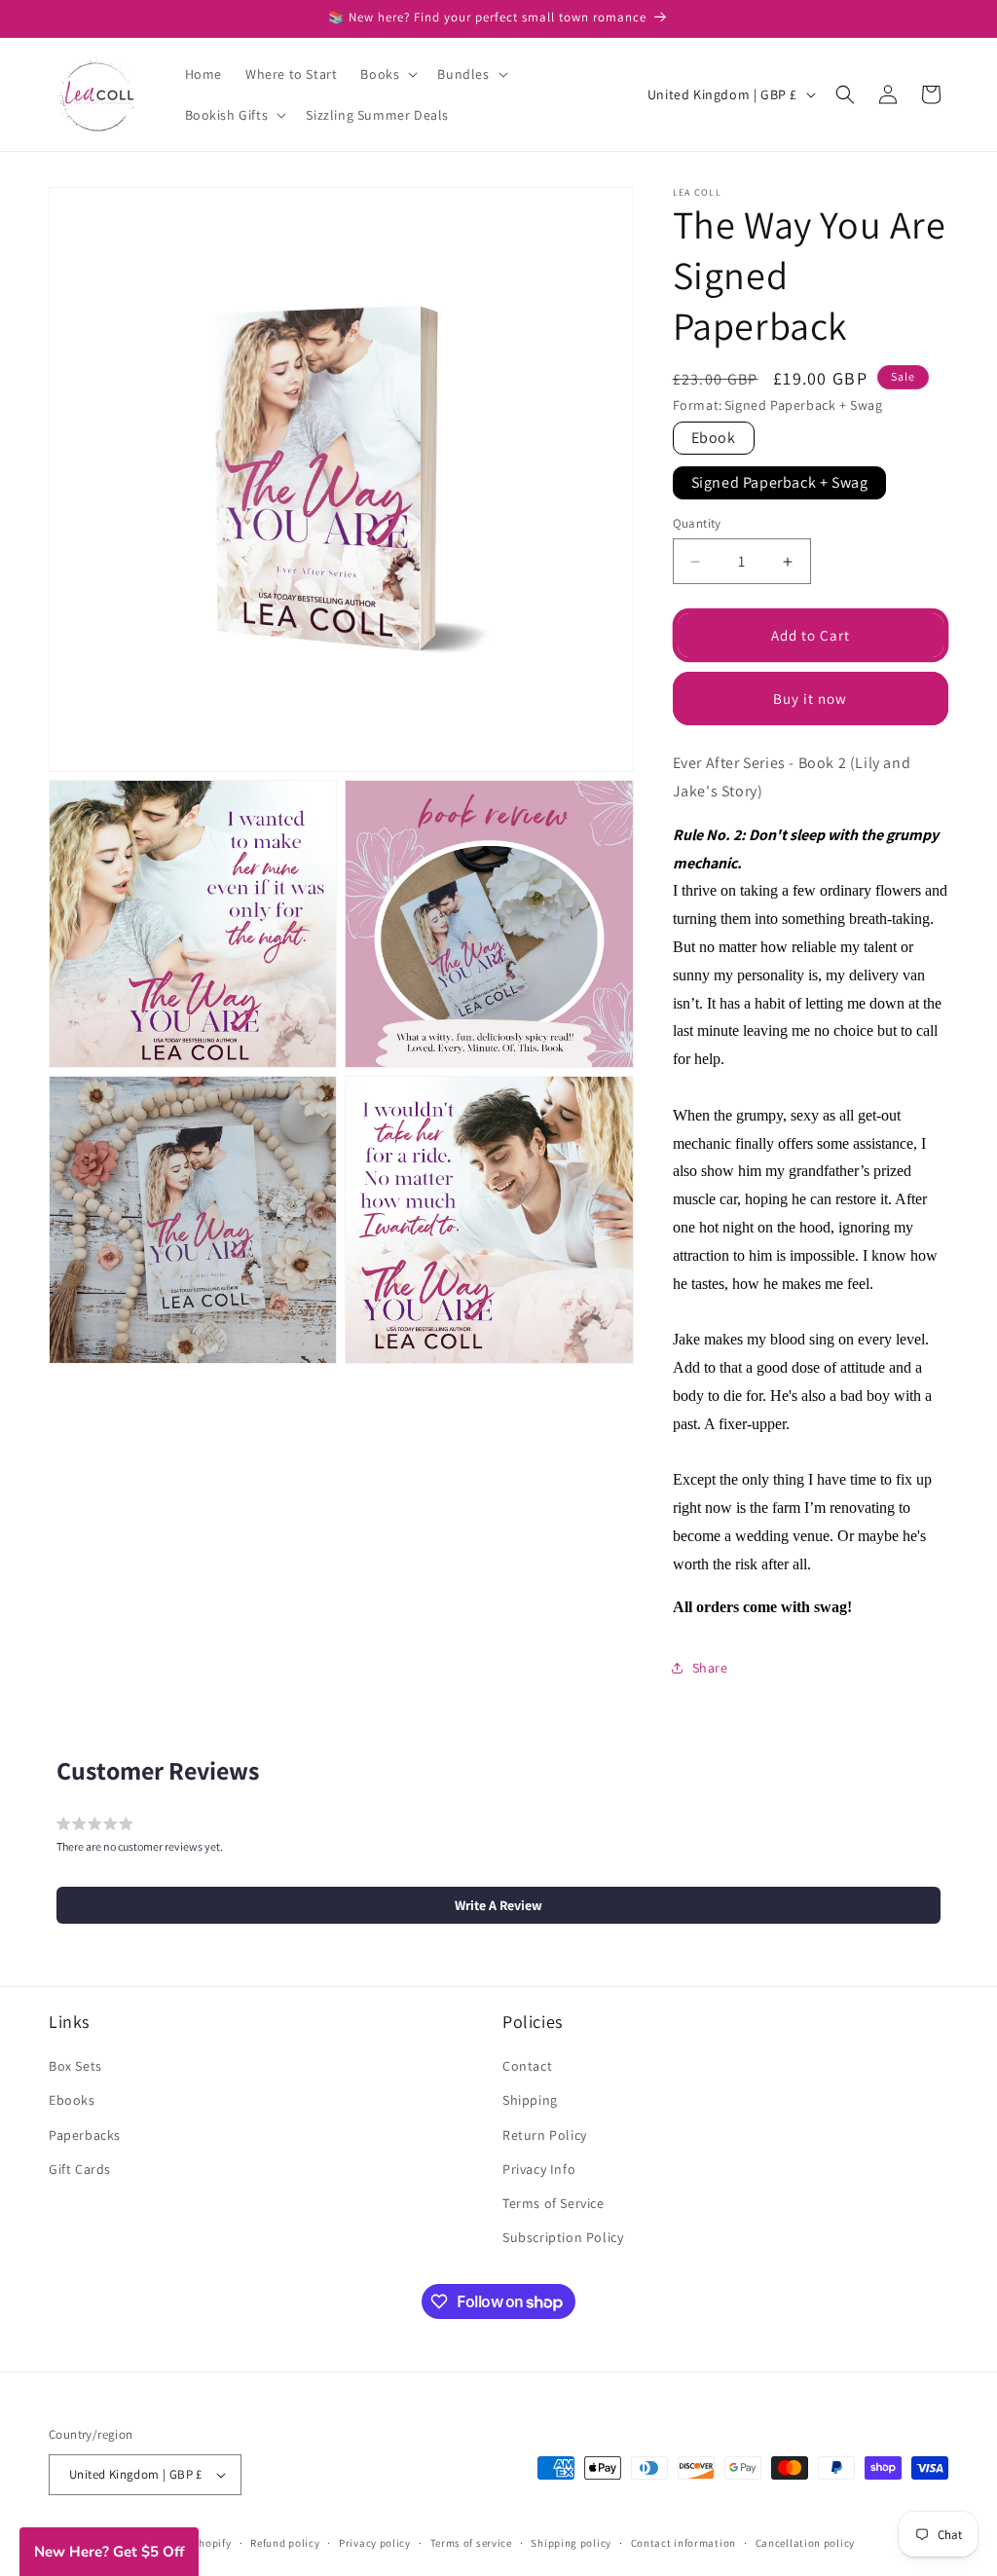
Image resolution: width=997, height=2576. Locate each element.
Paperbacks (85, 2135)
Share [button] (710, 1668)
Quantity (697, 523)
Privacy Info (539, 2169)
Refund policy (285, 2543)
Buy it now (810, 699)
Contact (527, 2066)
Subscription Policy (563, 2237)
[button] (387, 74)
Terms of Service (554, 2203)
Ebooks (72, 2100)
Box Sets (75, 2066)
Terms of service (471, 2543)
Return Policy (545, 2135)
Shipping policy (571, 2543)
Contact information (683, 2543)
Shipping (530, 2100)
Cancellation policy (805, 2543)
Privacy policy (375, 2543)
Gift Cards (80, 2169)
